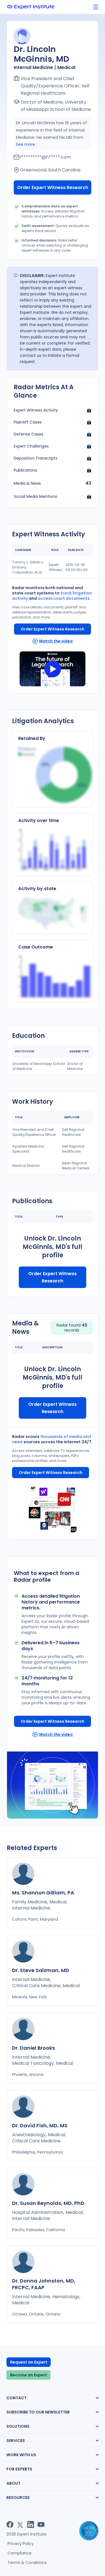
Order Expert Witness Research (53, 187)
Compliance (20, 2553)
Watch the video (56, 641)
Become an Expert (29, 2375)
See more (25, 144)
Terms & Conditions (27, 2563)
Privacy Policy (21, 2544)
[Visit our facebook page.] (10, 2524)
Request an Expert (29, 2362)
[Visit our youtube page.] (41, 2524)
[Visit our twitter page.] (20, 2524)
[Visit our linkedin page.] (31, 2524)
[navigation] (96, 7)
